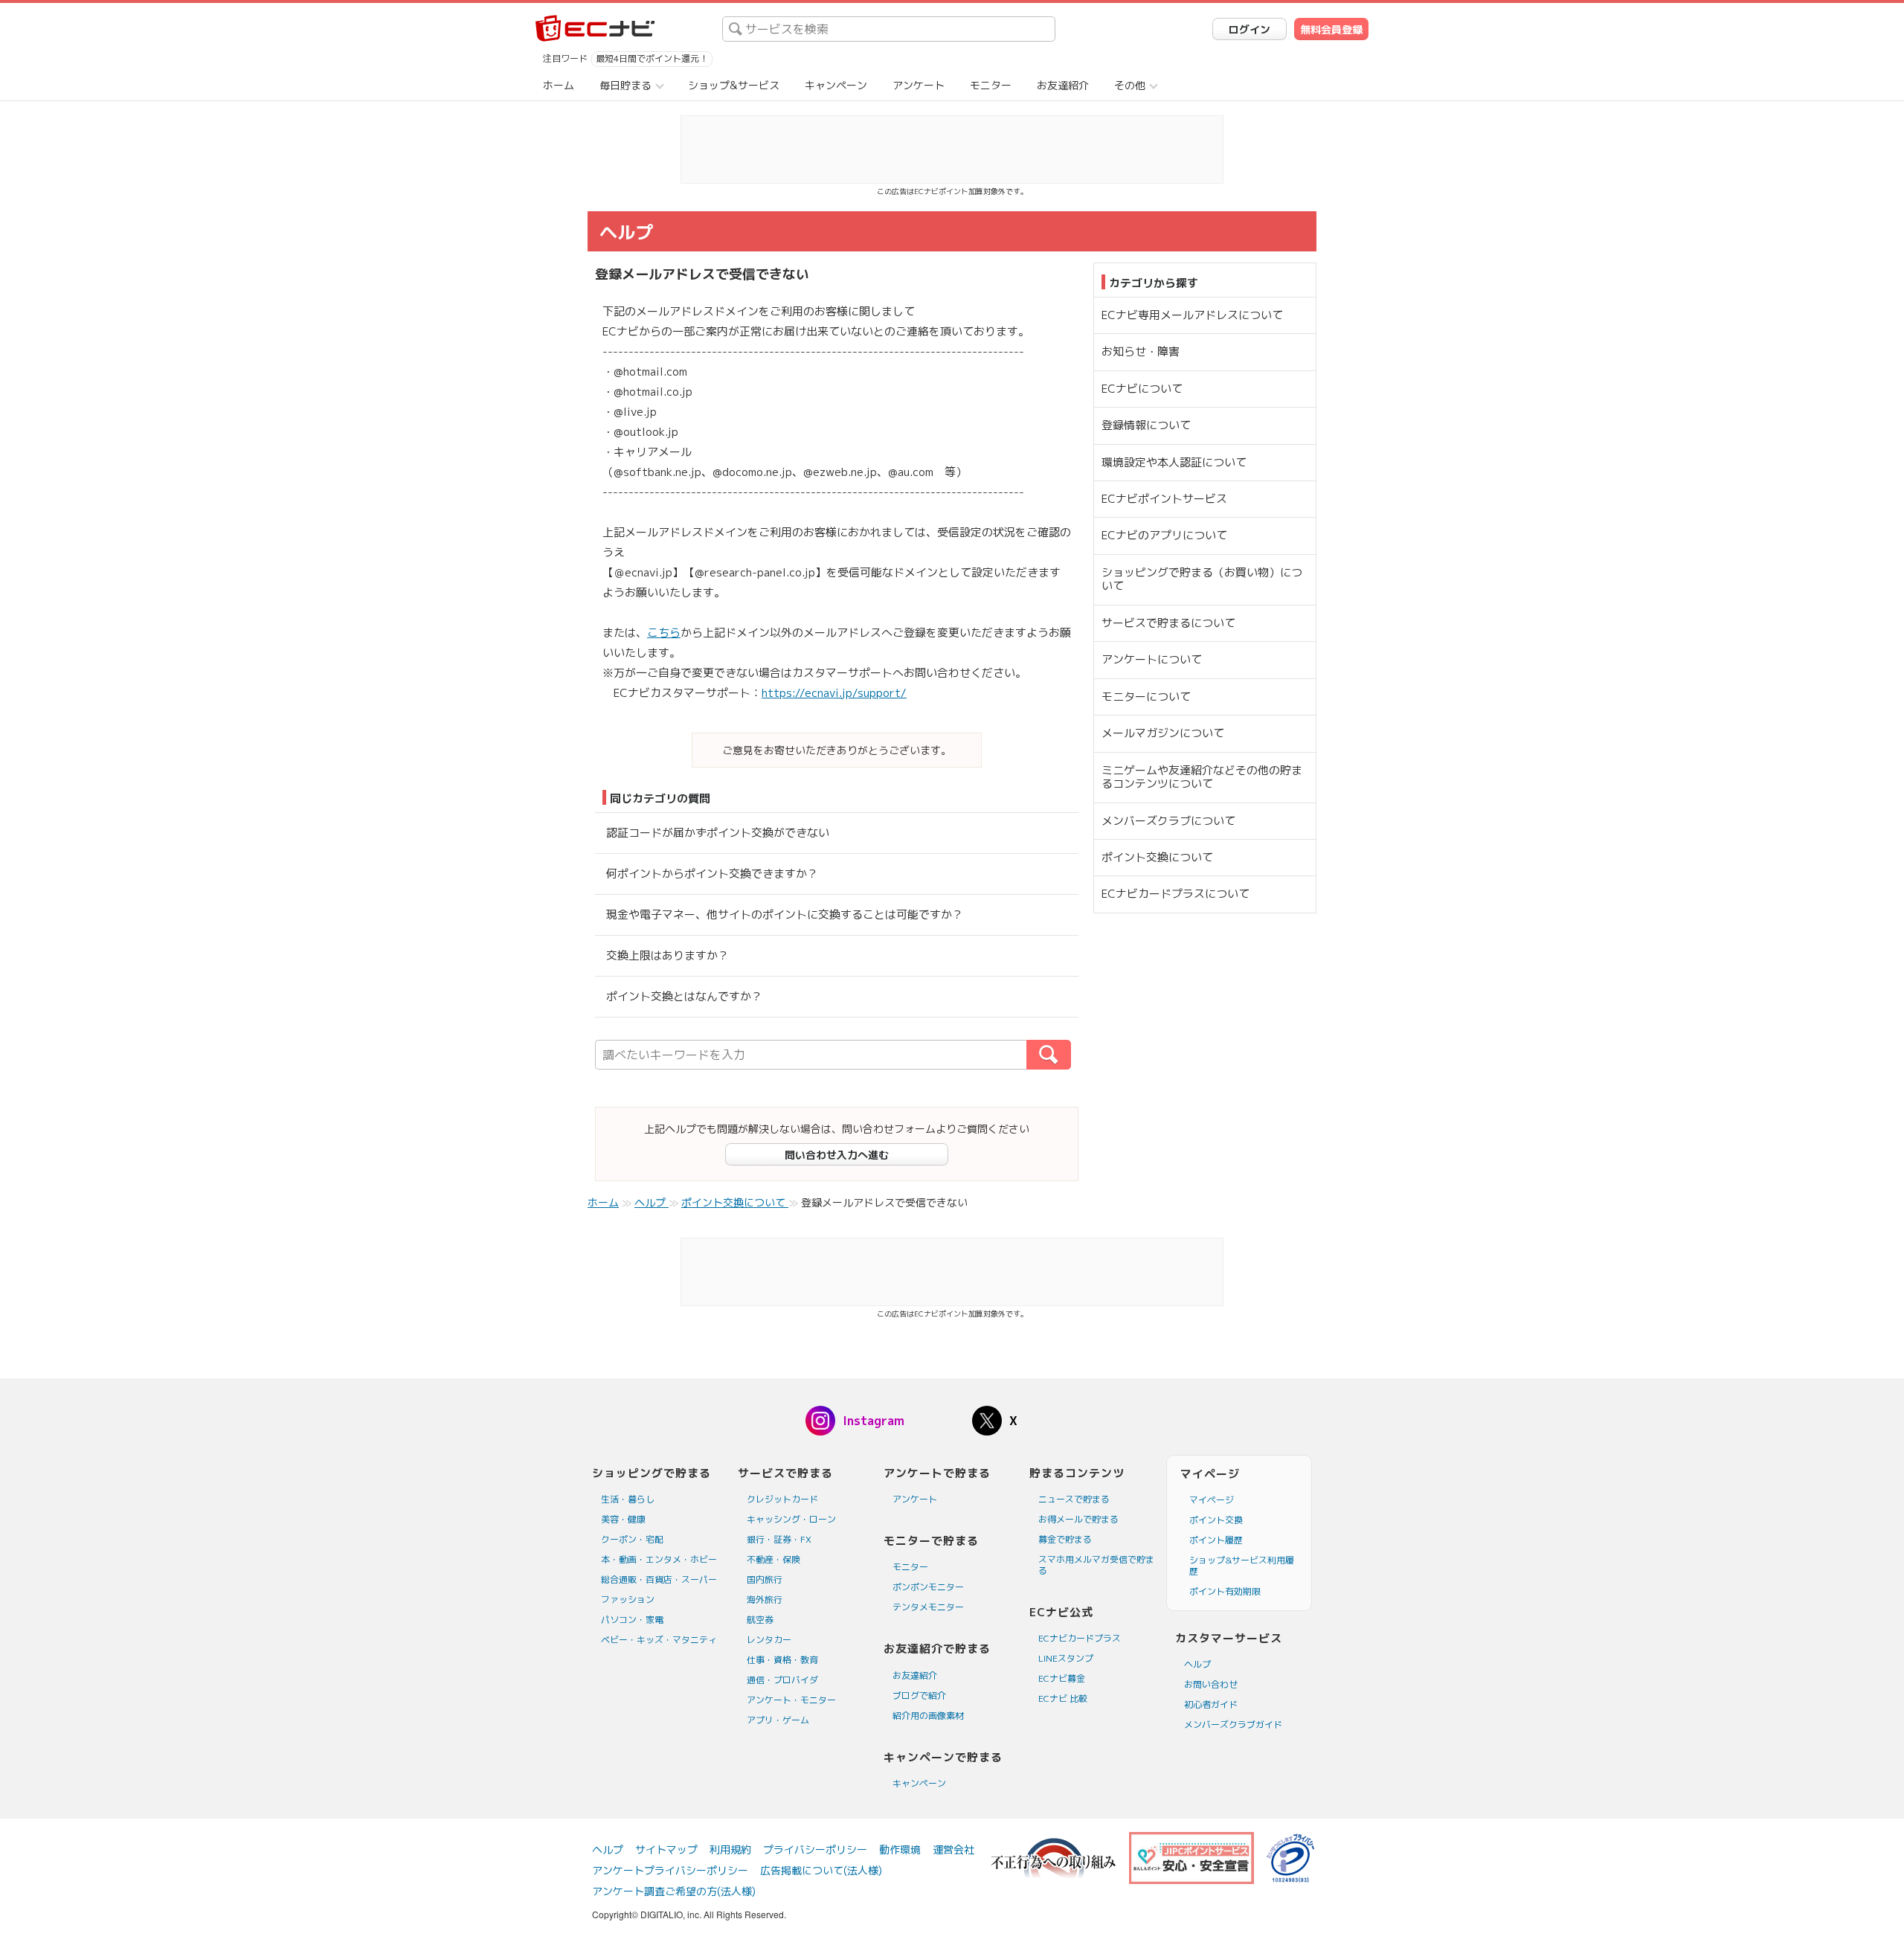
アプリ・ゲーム (778, 1720)
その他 (1130, 85)
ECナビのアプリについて (1164, 535)
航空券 (760, 1620)
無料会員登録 (1331, 29)
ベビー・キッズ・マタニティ (659, 1640)
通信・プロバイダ (782, 1680)
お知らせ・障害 (1141, 351)
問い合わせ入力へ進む (837, 1155)
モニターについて (1146, 697)
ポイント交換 (1216, 1520)
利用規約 (730, 1849)
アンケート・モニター (791, 1700)
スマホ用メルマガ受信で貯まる (1096, 1565)
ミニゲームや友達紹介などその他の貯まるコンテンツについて (1202, 777)
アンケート (919, 85)
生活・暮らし (628, 1499)
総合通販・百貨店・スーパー (659, 1579)
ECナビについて (1142, 389)
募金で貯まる (1065, 1539)
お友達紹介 (1063, 85)
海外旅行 (765, 1600)
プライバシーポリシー (815, 1849)
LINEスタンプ (1066, 1658)
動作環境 (900, 1849)
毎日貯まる (625, 85)
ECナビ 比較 (1063, 1698)
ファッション (628, 1600)
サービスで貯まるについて (1168, 623)
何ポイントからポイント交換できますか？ (712, 874)
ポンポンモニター (928, 1587)
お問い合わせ (1211, 1684)
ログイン (1249, 29)
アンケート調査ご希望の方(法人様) (674, 1891)
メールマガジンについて (1163, 733)
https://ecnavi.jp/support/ (834, 693)
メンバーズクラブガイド (1233, 1724)
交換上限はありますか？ (668, 955)
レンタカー (769, 1640)
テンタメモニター (928, 1607)
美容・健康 (623, 1519)
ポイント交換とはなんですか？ (684, 996)
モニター (991, 85)
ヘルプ (1197, 1664)
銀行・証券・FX (779, 1539)
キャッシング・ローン (791, 1519)
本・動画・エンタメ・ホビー (659, 1559)
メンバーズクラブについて (1168, 821)
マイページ (1212, 1500)
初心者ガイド (1211, 1704)
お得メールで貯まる (1078, 1519)
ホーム (559, 85)
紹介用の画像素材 (928, 1716)
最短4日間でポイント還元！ (652, 58)
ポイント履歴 (1216, 1540)
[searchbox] (889, 29)
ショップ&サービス (734, 85)
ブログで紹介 (919, 1695)
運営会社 (953, 1849)
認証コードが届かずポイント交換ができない (718, 833)
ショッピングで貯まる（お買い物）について (1202, 579)
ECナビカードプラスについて (1175, 894)
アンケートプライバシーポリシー (670, 1870)
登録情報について (1146, 425)
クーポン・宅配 (632, 1539)
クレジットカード (782, 1499)
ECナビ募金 (1062, 1678)
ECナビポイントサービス (1164, 499)
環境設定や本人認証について (1174, 462)
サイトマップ (666, 1849)
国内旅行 (765, 1579)
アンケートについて (1152, 659)
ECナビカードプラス (1080, 1638)
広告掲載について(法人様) (821, 1870)
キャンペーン (836, 85)
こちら (664, 633)
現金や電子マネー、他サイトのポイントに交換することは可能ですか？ (785, 914)
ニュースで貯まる (1074, 1499)
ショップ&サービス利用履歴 (1242, 1566)
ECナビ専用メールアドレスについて (1192, 315)
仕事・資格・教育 (782, 1660)
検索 (1071, 1055)
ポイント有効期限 (1225, 1591)
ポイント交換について (1157, 857)
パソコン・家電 (632, 1620)
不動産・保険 (773, 1559)
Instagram (874, 1421)
